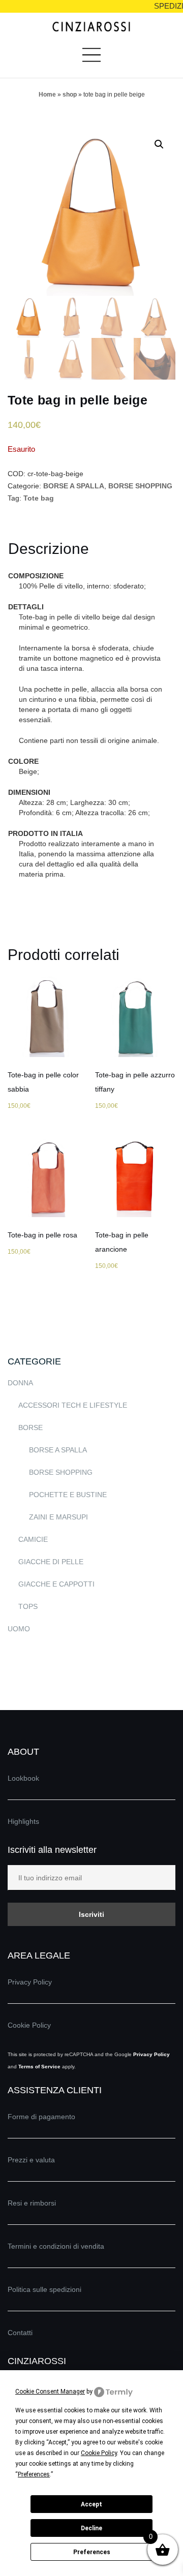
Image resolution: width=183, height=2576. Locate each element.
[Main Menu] (91, 59)
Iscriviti (91, 1914)
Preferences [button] (34, 2474)
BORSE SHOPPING (140, 486)
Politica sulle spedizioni (44, 2289)
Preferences (92, 2552)
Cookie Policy (29, 2025)
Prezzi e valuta (31, 2160)
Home (47, 95)
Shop (70, 95)
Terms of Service (39, 2067)
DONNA (20, 1383)
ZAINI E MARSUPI (58, 1517)
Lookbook (23, 1778)
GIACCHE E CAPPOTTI (56, 1584)
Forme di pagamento (41, 2117)
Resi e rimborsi (32, 2203)
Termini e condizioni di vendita (56, 2246)
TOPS (28, 1606)
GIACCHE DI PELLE (51, 1562)
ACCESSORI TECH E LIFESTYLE (73, 1405)
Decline (91, 2528)
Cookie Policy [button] (99, 2453)
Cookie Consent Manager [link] (50, 2392)
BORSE (30, 1427)
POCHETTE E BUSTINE (68, 1495)
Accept (91, 2504)
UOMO (19, 1629)
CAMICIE (33, 1539)
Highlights (23, 1821)
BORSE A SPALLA (74, 486)
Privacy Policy (30, 1982)
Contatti (20, 2333)
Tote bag (39, 498)
